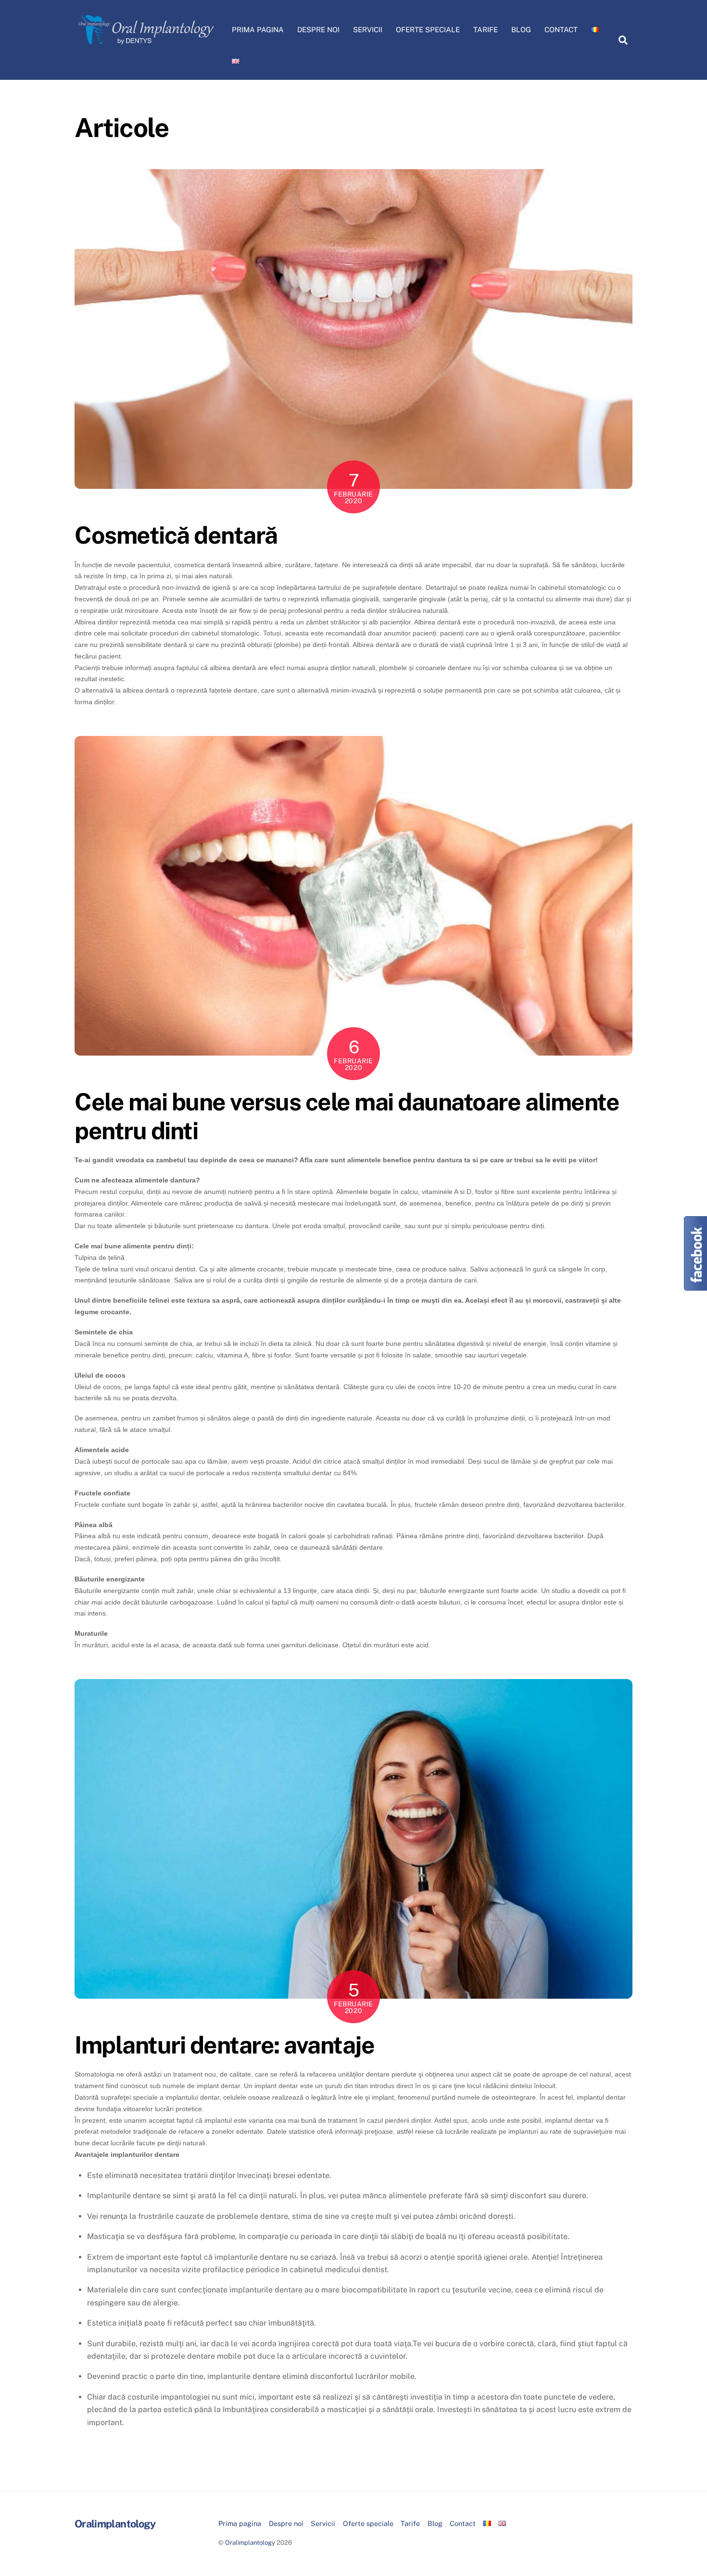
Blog (521, 30)
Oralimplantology (250, 2543)
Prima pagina (258, 30)
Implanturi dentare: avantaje (224, 2045)
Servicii (368, 30)
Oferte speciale (428, 30)
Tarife (486, 30)
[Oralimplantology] (147, 45)
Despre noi (318, 30)
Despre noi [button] (286, 2523)
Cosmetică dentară (176, 535)
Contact (561, 30)
